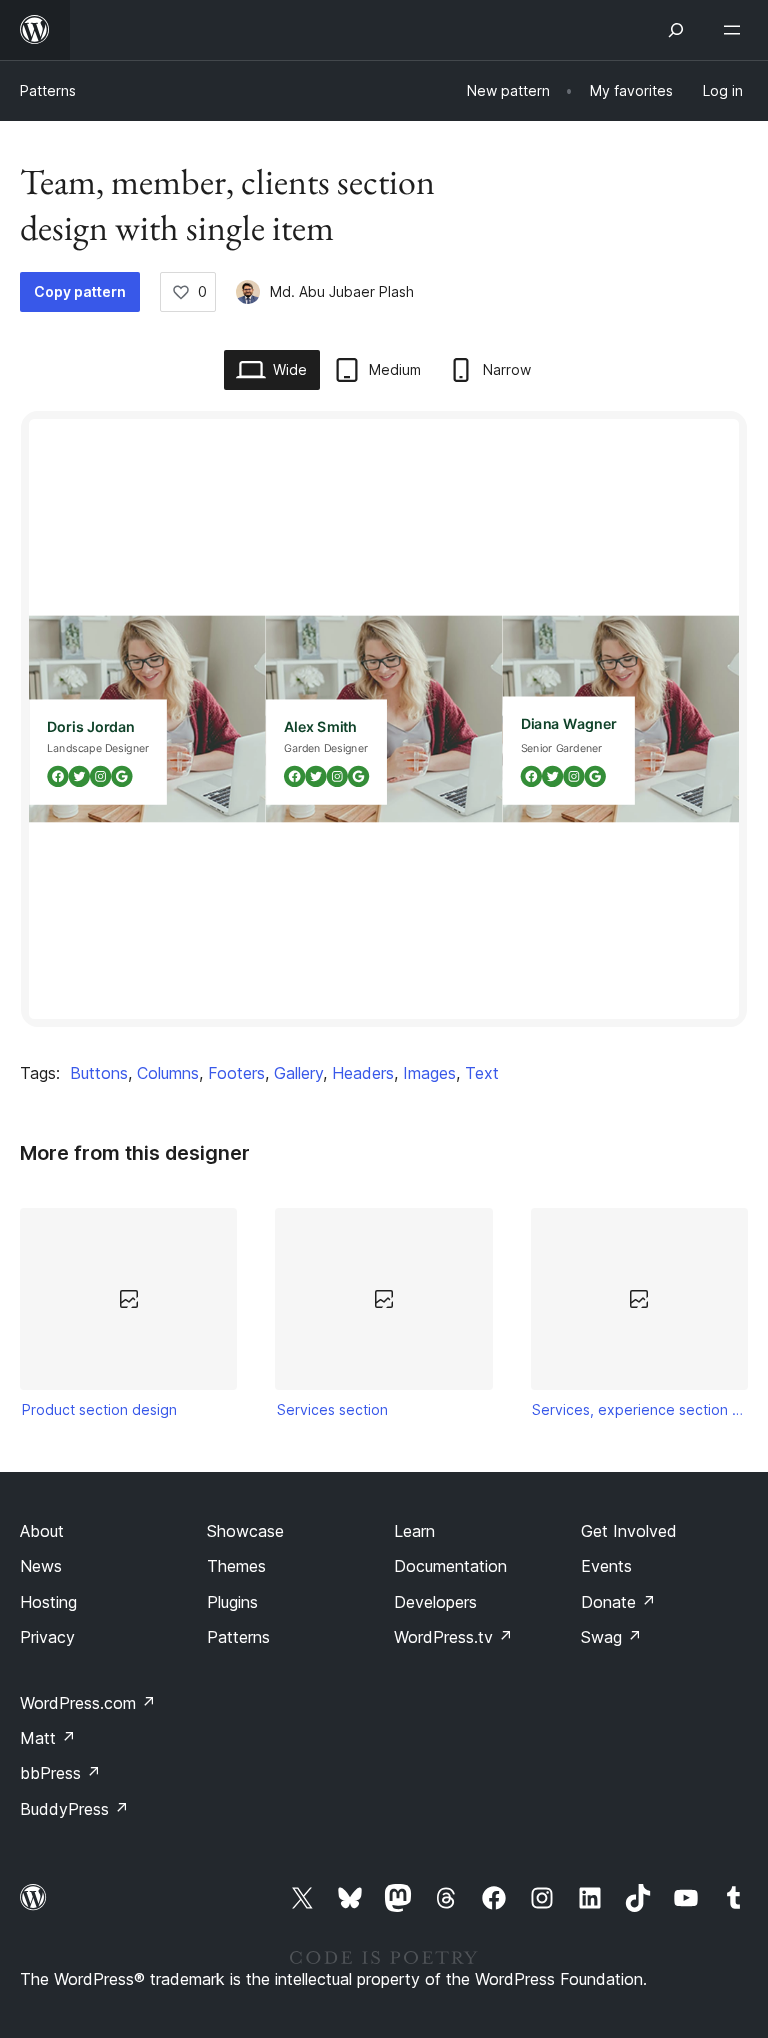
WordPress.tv (453, 1637)
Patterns (48, 90)
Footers (236, 1073)
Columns (168, 1073)
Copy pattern (80, 291)
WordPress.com (88, 1703)
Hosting (48, 1602)
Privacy (47, 1637)
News (41, 1566)
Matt (48, 1738)
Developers (435, 1602)
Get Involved (629, 1531)
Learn (414, 1531)
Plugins (232, 1602)
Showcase (245, 1531)
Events (606, 1566)
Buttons (99, 1073)
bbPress (60, 1773)
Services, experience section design (639, 1409)
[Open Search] (676, 30)
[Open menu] (736, 30)
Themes (236, 1566)
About (42, 1531)
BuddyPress (74, 1809)
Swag (611, 1637)
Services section (332, 1409)
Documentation (450, 1566)
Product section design (99, 1409)
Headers (363, 1073)
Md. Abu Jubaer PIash (342, 291)
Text (482, 1073)
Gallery (298, 1073)
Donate (618, 1602)
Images (429, 1073)
